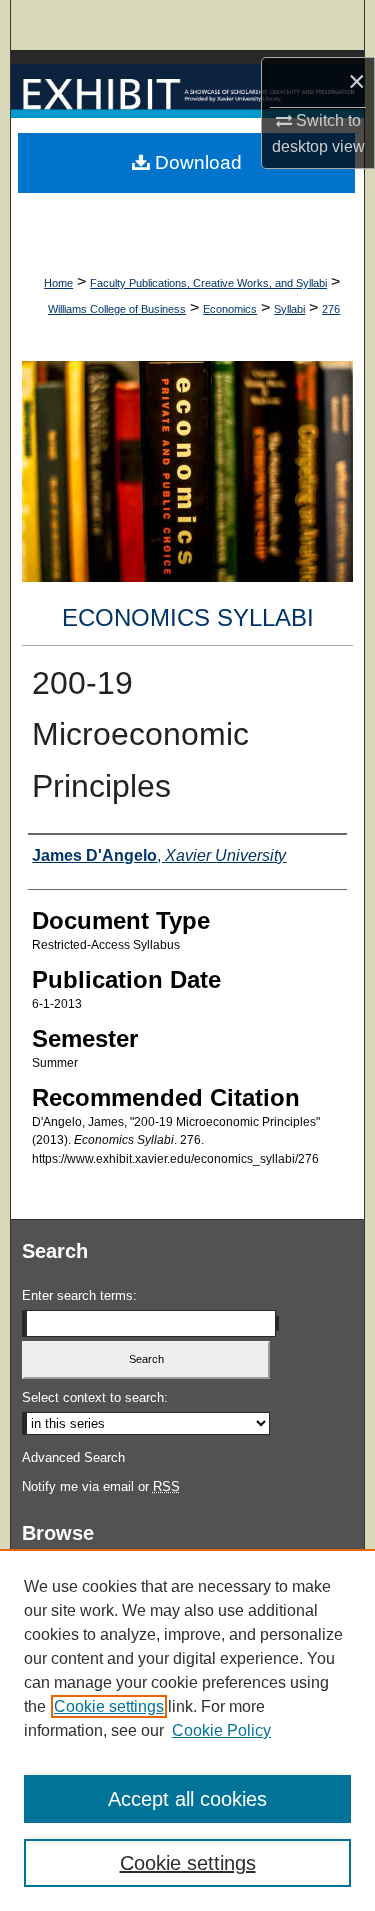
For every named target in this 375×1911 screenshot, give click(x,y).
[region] (187, 1730)
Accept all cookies (187, 1799)
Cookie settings (109, 1706)
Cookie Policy (221, 1730)
